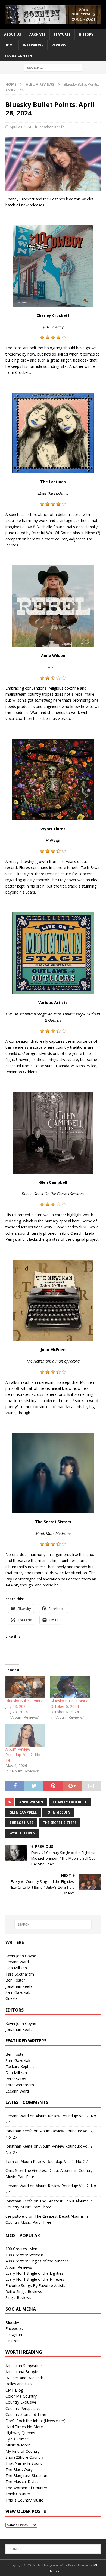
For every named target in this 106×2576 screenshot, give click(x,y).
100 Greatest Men (21, 2249)
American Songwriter (24, 2366)
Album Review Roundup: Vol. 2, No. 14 (23, 1755)
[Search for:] (53, 67)
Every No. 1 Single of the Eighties (34, 2273)
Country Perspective (23, 2408)
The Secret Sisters (60, 1823)
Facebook (14, 2329)
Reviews (59, 45)
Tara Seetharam (20, 1974)
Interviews (33, 45)
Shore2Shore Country (24, 2457)
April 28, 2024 (20, 127)
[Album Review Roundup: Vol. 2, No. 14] (25, 1735)
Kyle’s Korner (17, 2439)
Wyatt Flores (22, 1833)
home (9, 45)
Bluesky (12, 2323)
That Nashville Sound (24, 2463)
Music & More (18, 2445)
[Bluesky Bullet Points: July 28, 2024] (25, 1687)
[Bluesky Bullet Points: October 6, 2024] (70, 1687)
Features (62, 34)
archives (37, 34)
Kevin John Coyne (21, 1956)
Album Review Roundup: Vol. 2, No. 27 (54, 2161)
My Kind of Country (22, 2451)
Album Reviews (19, 2267)
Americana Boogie (22, 2372)
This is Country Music (24, 2500)
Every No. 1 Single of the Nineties (35, 2279)
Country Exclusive (21, 2402)
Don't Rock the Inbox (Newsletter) (35, 2421)
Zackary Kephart (20, 2066)
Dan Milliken (16, 1968)
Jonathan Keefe (52, 127)
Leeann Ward (17, 1962)
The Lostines (21, 1823)
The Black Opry (19, 2470)
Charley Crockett (70, 1802)
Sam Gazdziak (18, 1992)
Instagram (14, 2335)
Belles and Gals (19, 2384)
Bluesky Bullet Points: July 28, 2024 (24, 1704)
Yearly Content (19, 56)
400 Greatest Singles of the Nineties (37, 2261)
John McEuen (58, 1812)
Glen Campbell (23, 1812)
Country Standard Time (26, 2414)
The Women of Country (26, 2488)
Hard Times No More (24, 2427)
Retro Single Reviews (24, 2291)
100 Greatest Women (24, 2255)
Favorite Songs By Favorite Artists (35, 2285)
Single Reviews (18, 2297)
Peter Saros (16, 2079)
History (86, 34)
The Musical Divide (22, 2482)
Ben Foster (15, 1980)
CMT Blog (14, 2390)
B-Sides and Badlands (25, 2378)
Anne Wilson (31, 1802)
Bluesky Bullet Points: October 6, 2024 (69, 1704)
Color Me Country (21, 2396)
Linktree (13, 2341)
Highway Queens (20, 2433)
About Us (13, 34)
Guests (12, 1998)
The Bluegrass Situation (26, 2476)
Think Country (18, 2494)
